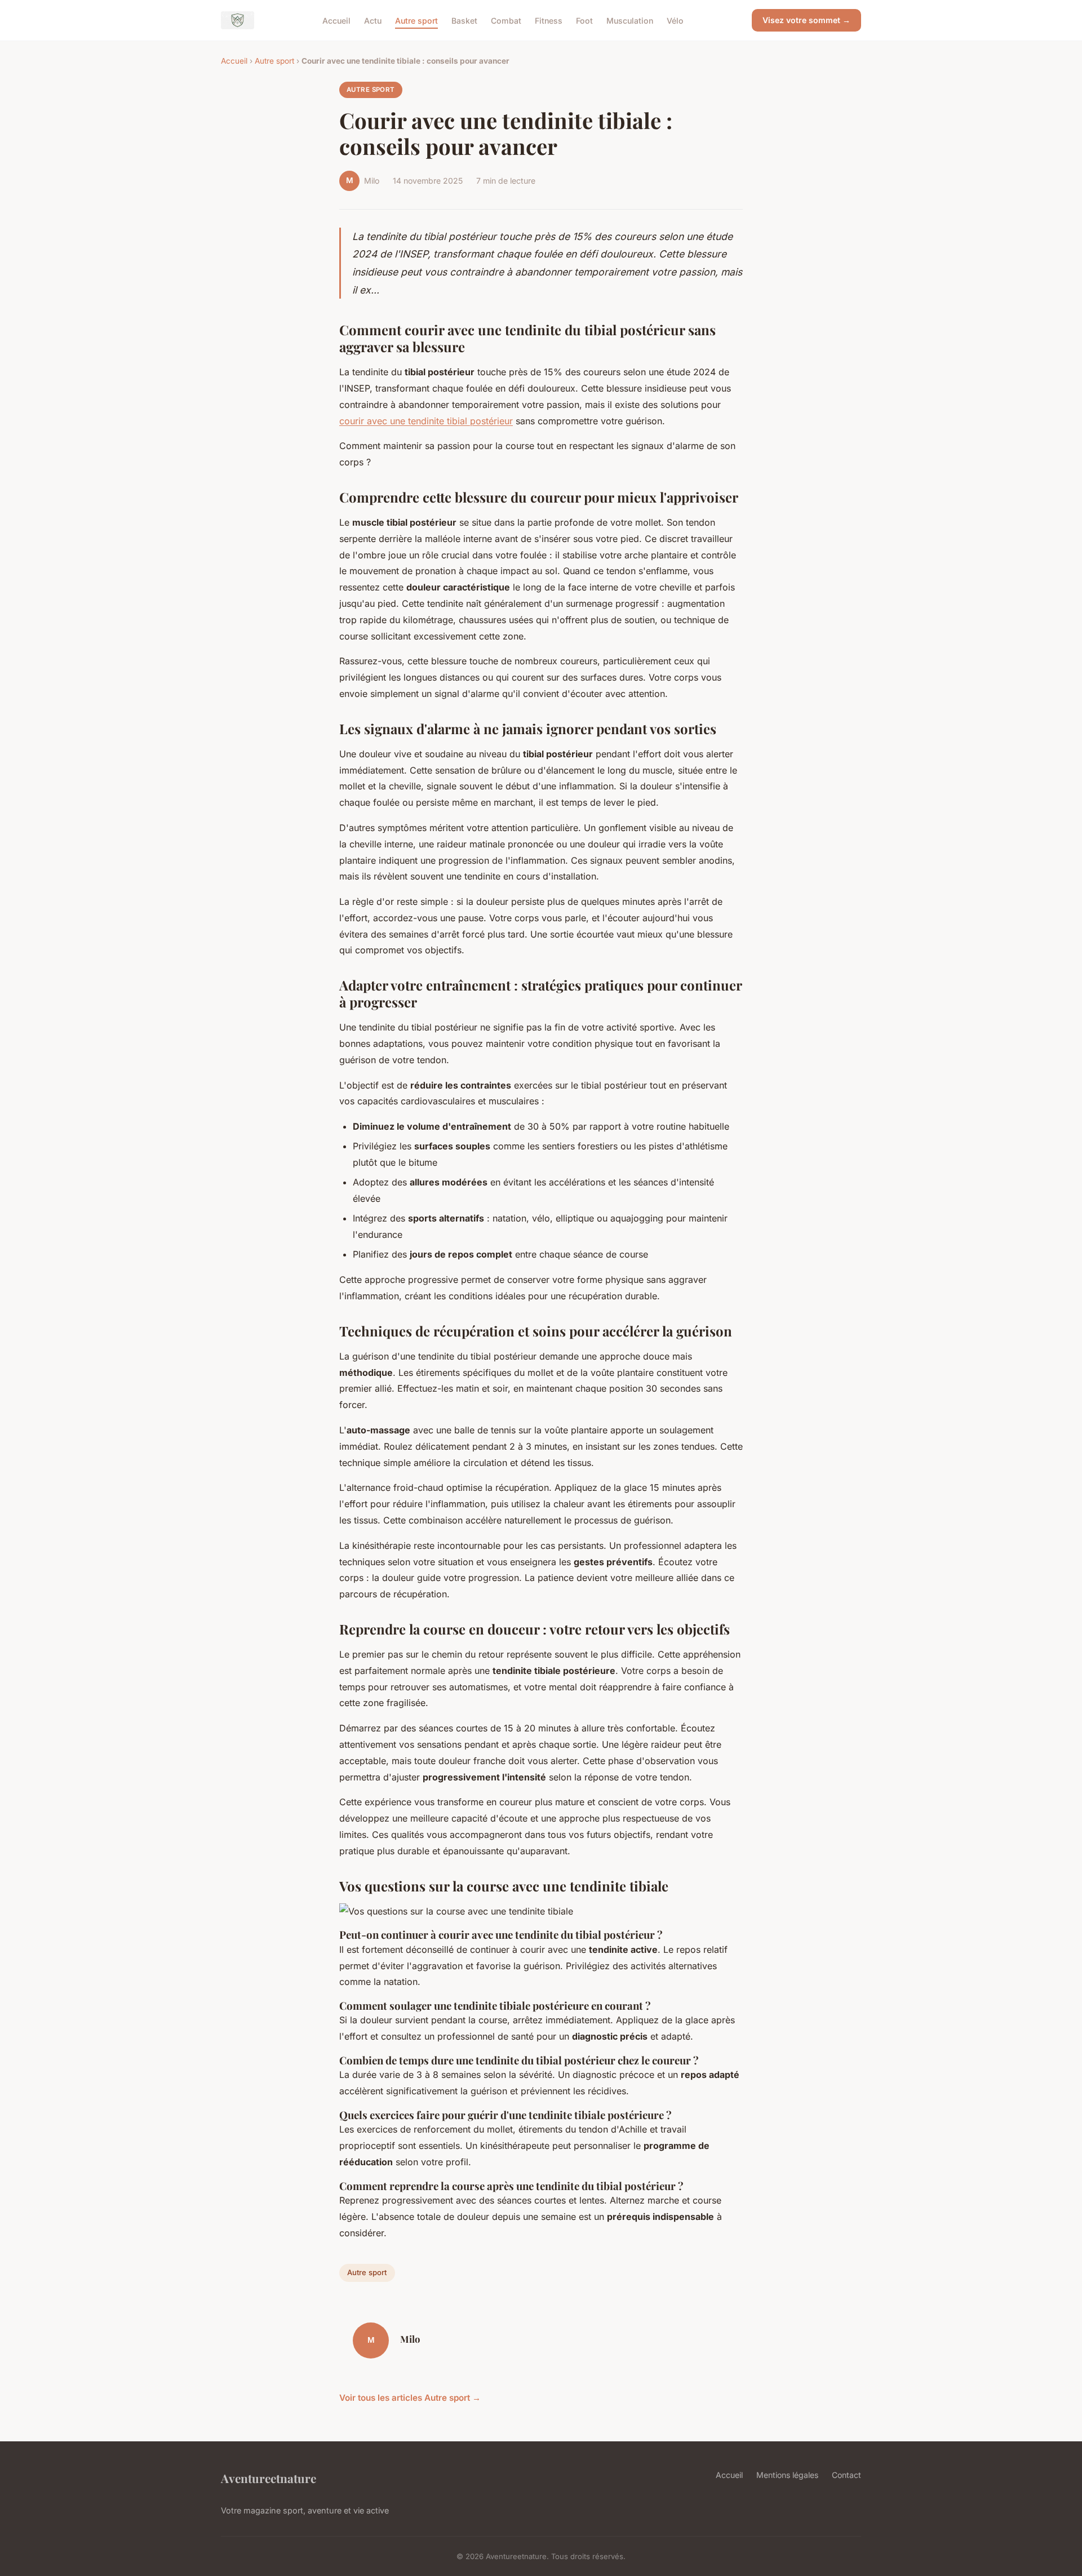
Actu (373, 20)
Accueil (336, 20)
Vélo (675, 20)
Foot (584, 20)
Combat (506, 20)
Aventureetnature (269, 2478)
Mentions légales (787, 2475)
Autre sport (416, 20)
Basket (464, 20)
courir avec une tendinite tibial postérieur (426, 421)
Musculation (630, 20)
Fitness (549, 20)
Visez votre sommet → (806, 20)
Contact (846, 2475)
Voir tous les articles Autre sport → (410, 2398)
